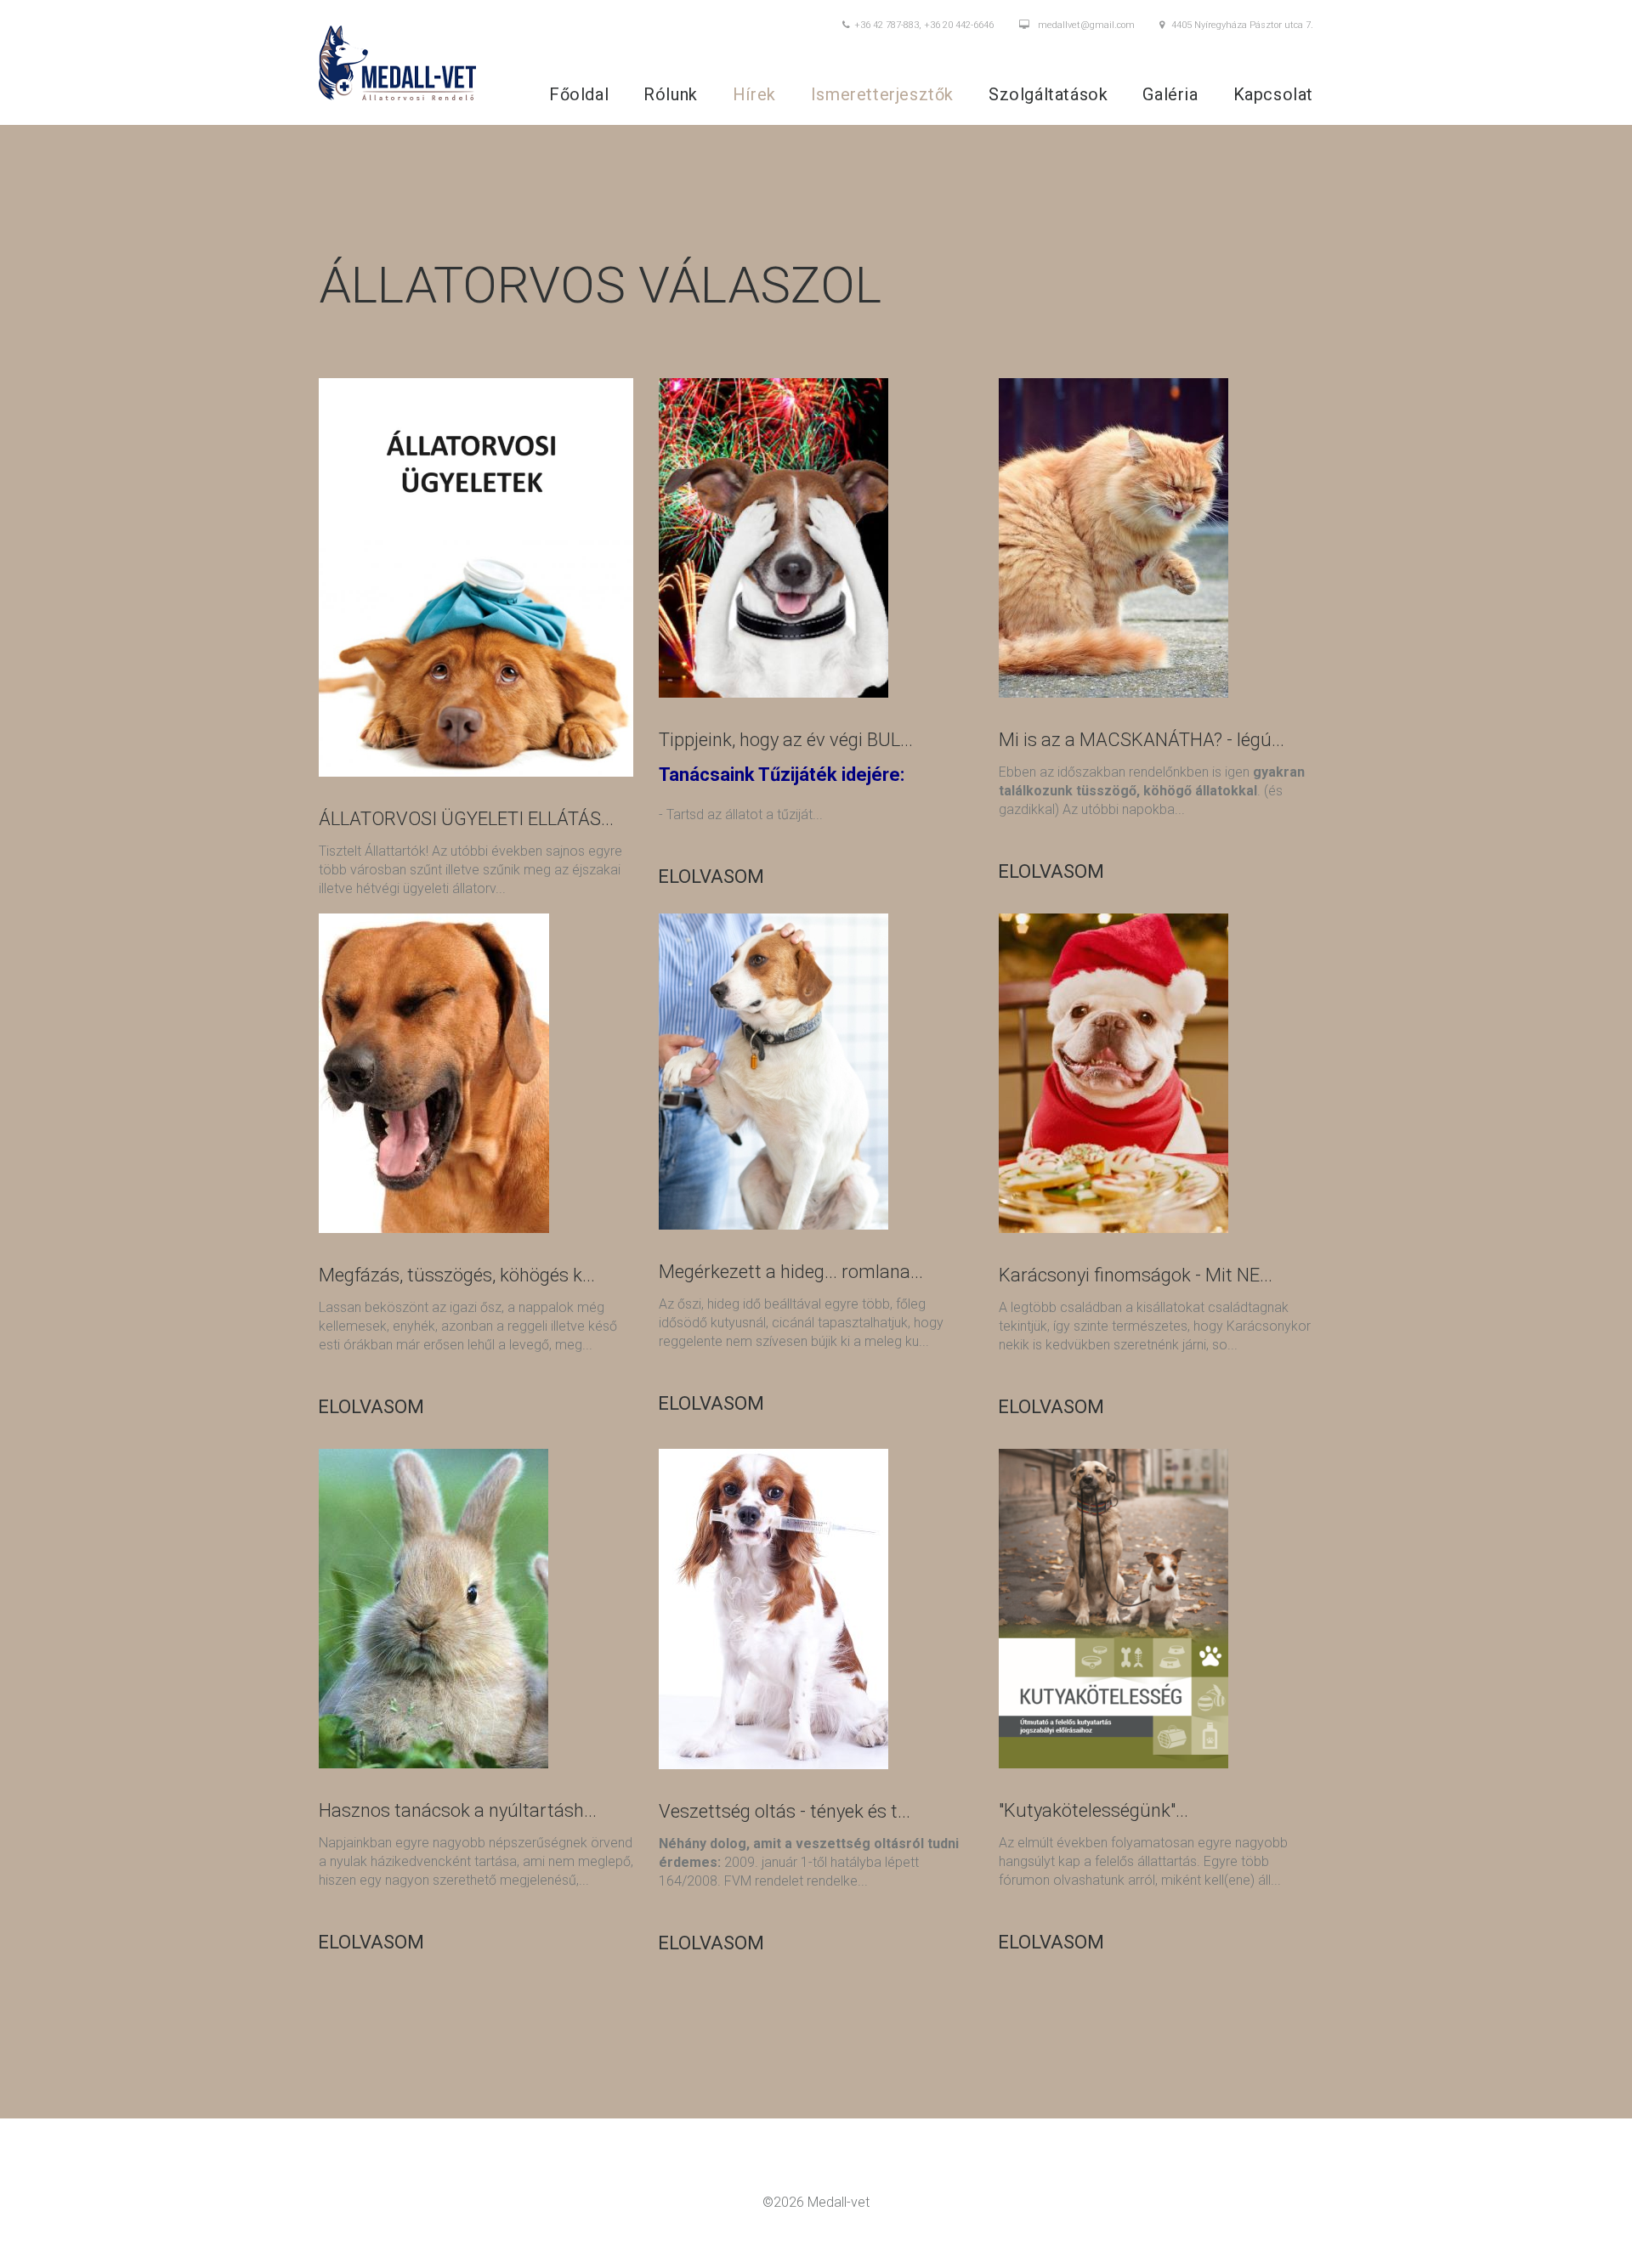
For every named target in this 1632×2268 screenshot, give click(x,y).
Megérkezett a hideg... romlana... (791, 1272)
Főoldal (579, 94)
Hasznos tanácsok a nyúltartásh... (458, 1810)
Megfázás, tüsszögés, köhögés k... (457, 1275)
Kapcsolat (1273, 94)
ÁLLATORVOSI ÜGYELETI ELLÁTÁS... (466, 819)
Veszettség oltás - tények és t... (785, 1811)
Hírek (754, 94)
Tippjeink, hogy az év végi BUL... (786, 740)
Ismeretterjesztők (882, 94)
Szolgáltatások (1048, 94)
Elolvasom (711, 877)
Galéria (1170, 94)
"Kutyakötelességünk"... (1094, 1810)
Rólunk (671, 94)
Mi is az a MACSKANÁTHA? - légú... (1142, 740)
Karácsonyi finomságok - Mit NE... (1136, 1275)
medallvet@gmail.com (1086, 25)
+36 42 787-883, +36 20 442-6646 (924, 25)
